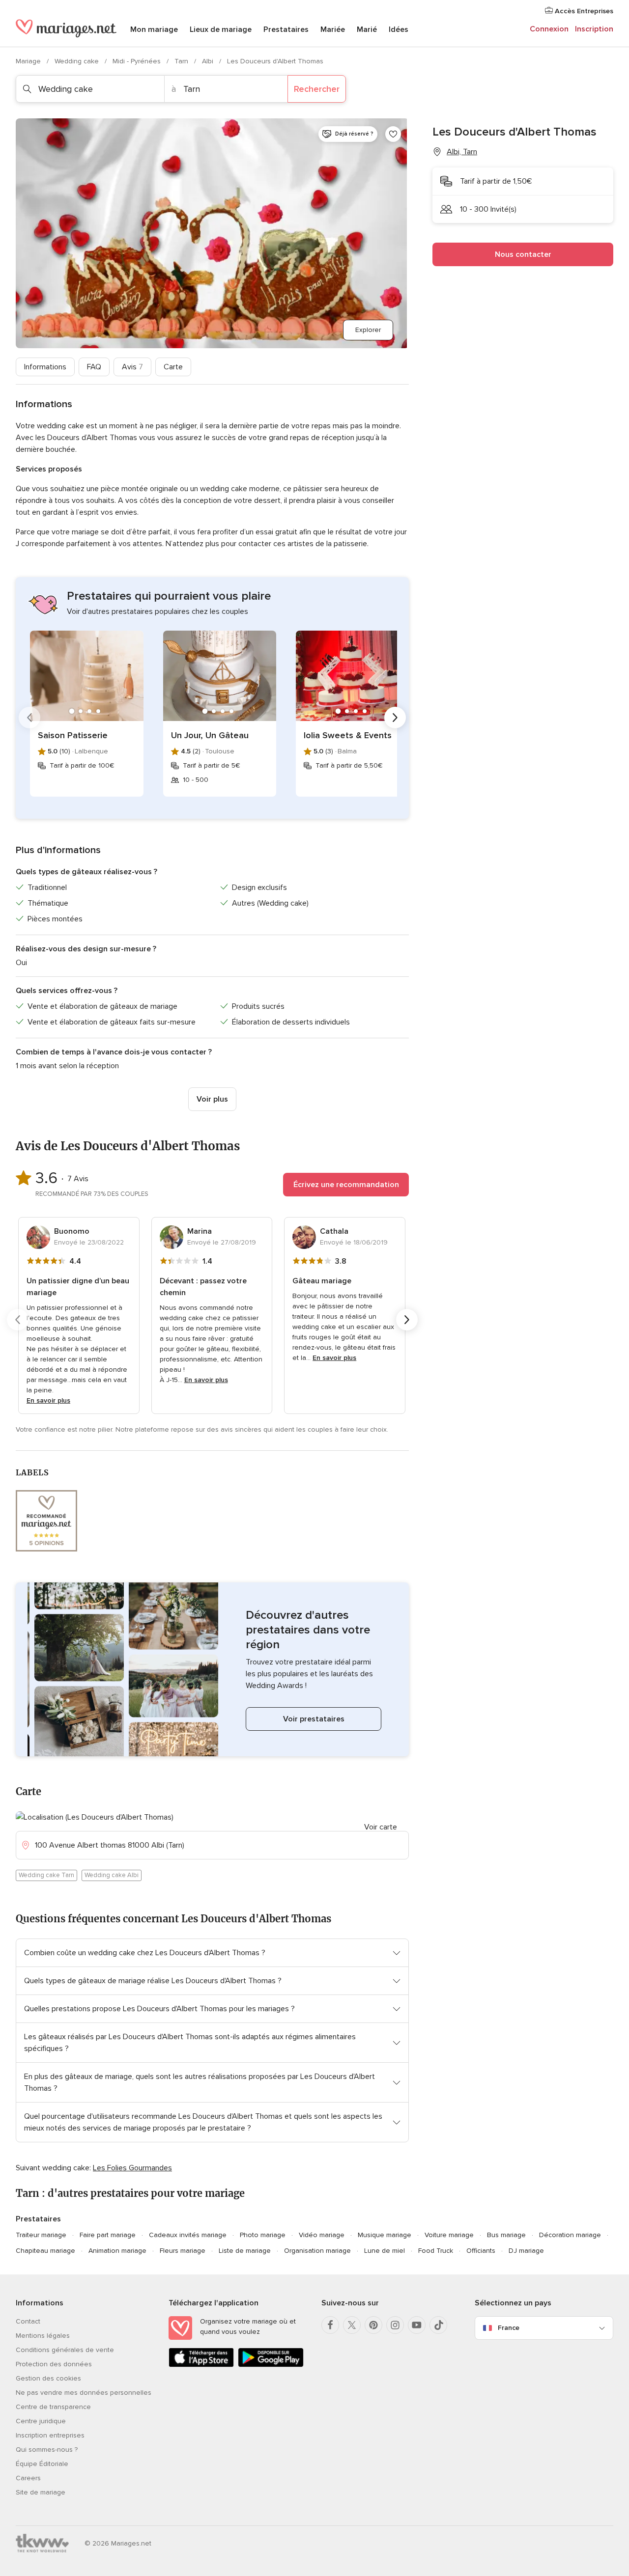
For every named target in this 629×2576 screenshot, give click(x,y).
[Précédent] (29, 718)
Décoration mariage (570, 2235)
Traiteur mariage (41, 2235)
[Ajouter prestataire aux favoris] (393, 134)
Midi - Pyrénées (138, 61)
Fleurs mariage (183, 2251)
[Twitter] (352, 2325)
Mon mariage (154, 29)
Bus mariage (506, 2235)
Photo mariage (263, 2235)
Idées (399, 29)
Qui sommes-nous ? (47, 2450)
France (509, 2328)
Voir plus (212, 1099)
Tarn (182, 61)
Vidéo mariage (322, 2235)
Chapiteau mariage (45, 2251)
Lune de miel (385, 2251)
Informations (45, 367)
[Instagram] (395, 2325)
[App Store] (201, 2365)
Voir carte (381, 1827)
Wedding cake (78, 61)
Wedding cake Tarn (46, 1875)
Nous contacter (523, 254)
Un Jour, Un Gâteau (210, 735)
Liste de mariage (245, 2251)
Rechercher (317, 89)
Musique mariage (385, 2235)
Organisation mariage (317, 2251)
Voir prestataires (314, 1719)
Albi (209, 61)
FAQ (94, 367)
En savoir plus (48, 1400)
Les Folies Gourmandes (132, 2168)
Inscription (594, 29)
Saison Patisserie (73, 735)
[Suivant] (395, 718)
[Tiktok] (438, 2325)
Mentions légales (43, 2336)
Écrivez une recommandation (346, 1185)
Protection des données (54, 2364)
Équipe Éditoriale (42, 2464)
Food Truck (436, 2251)
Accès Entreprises (583, 11)
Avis (132, 367)
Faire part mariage (108, 2235)
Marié (367, 29)
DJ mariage (526, 2251)
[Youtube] (417, 2325)
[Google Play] (271, 2365)
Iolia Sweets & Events (348, 735)
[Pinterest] (373, 2325)
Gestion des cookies (48, 2378)
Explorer (368, 330)
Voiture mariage (449, 2235)
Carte (173, 367)
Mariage (29, 61)
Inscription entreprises (50, 2435)
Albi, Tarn (462, 152)
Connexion (549, 29)
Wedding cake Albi (112, 1875)
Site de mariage (41, 2492)
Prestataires (286, 29)
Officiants (481, 2251)
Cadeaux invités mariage (188, 2235)
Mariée (333, 29)
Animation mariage (117, 2251)
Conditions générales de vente (65, 2350)
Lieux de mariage (221, 29)
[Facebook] (330, 2325)
